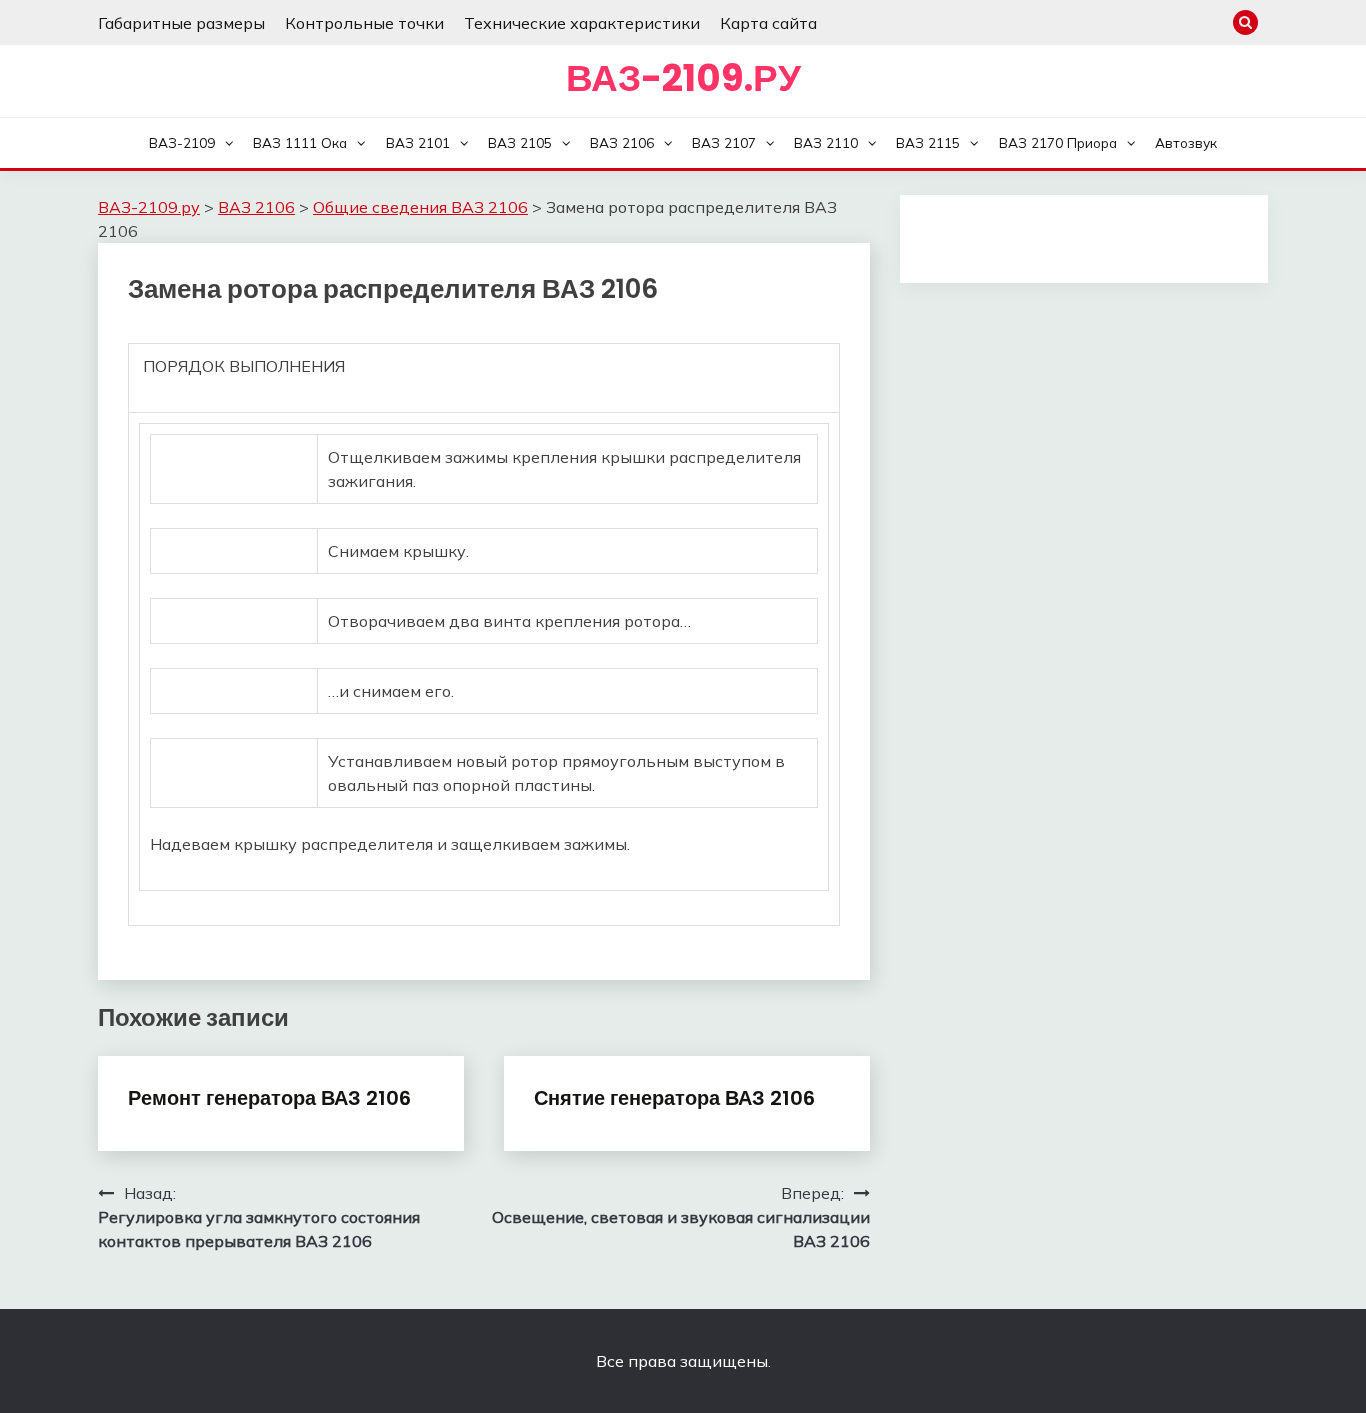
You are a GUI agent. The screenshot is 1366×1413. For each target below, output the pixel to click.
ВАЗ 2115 (928, 142)
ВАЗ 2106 (622, 142)
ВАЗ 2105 (520, 142)
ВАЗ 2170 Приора (1058, 142)
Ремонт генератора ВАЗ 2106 (269, 1098)
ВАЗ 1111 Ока (300, 142)
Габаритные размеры (181, 23)
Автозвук (1186, 142)
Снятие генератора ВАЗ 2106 (674, 1098)
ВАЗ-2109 (182, 142)
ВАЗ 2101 (418, 142)
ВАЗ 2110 (826, 142)
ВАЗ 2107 (724, 142)
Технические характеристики (582, 23)
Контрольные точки (364, 23)
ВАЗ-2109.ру (683, 78)
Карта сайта (768, 23)
